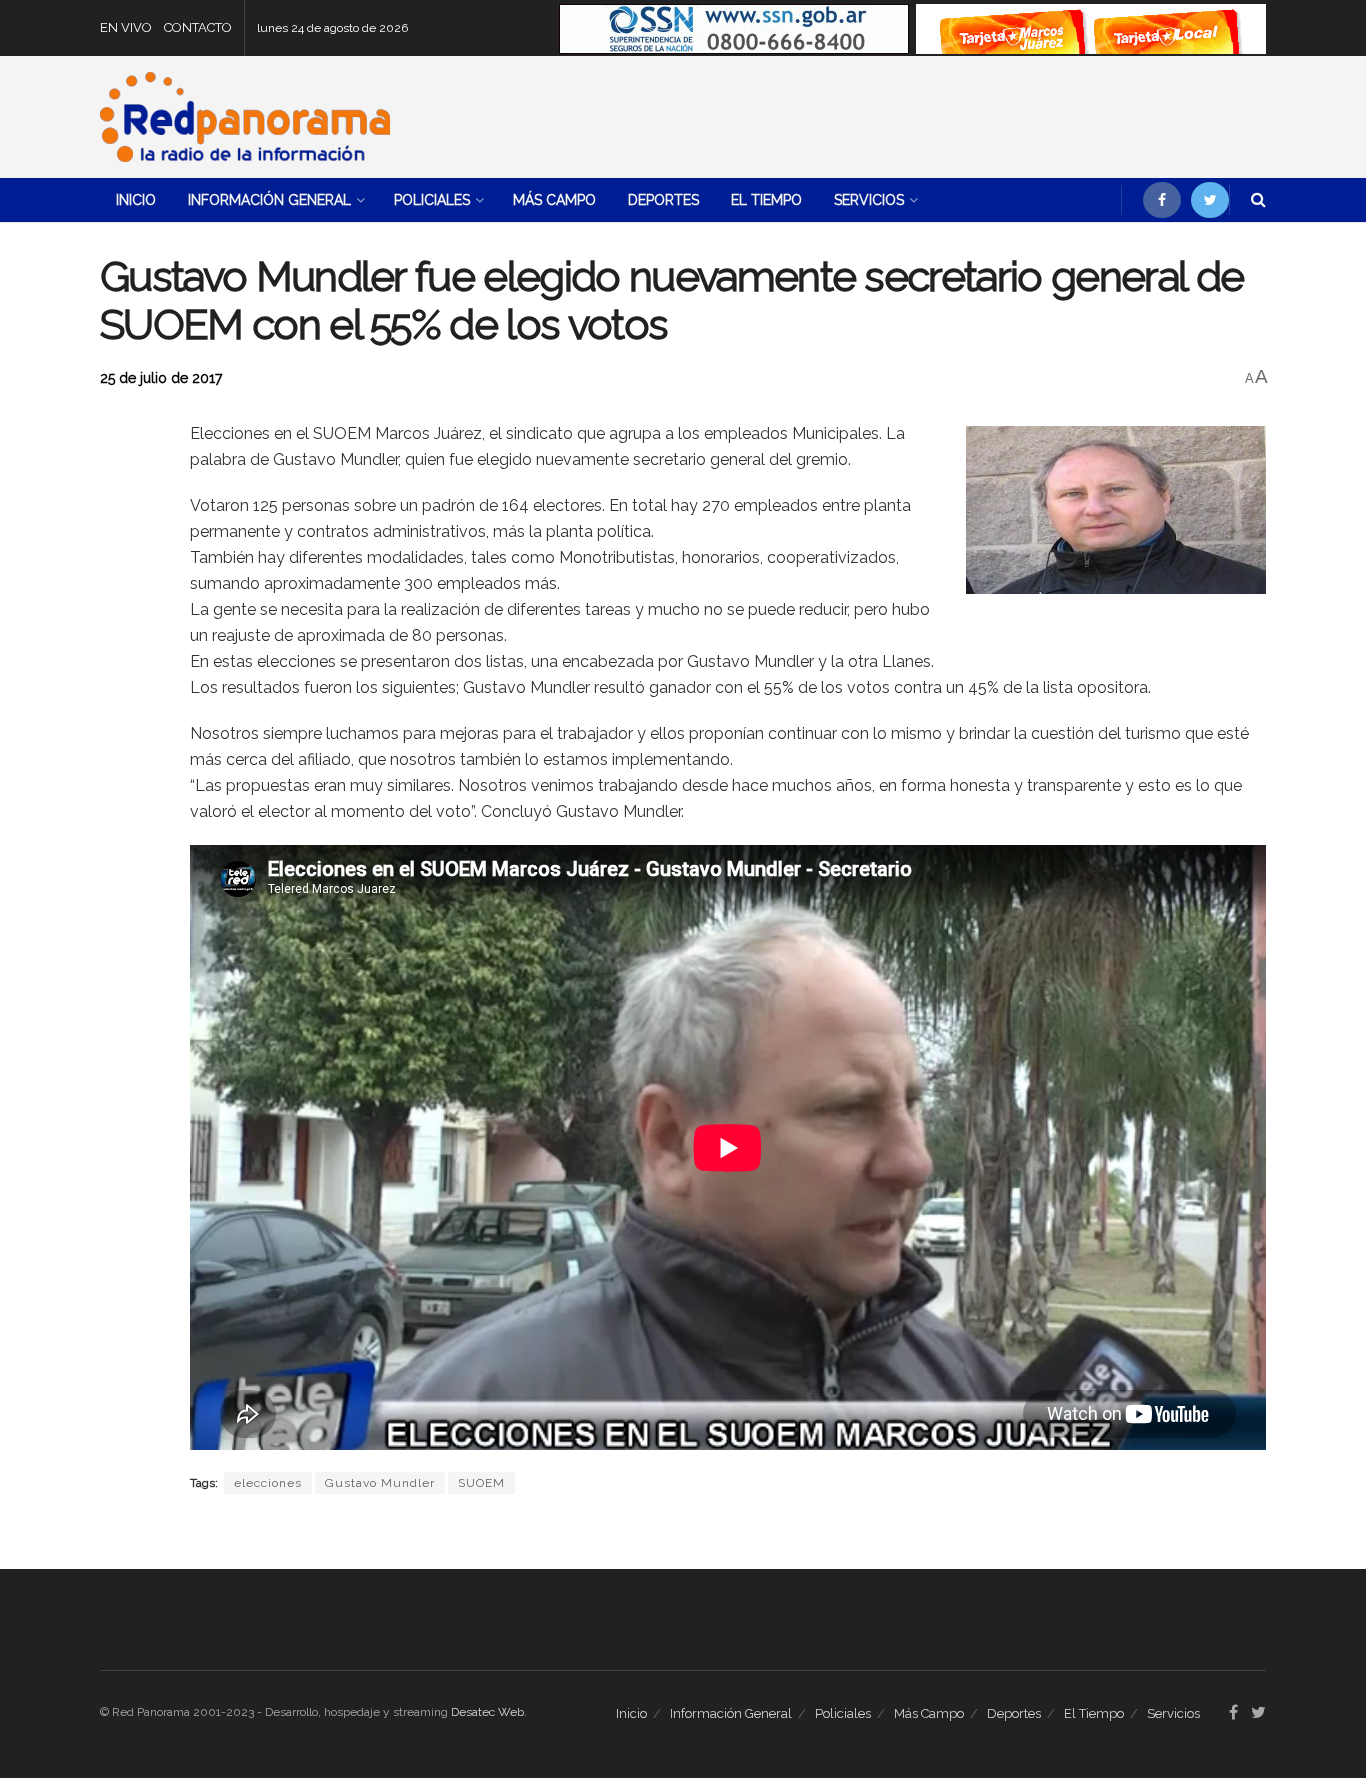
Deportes (663, 200)
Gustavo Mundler (380, 1483)
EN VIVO (126, 27)
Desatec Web (487, 1712)
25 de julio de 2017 (161, 378)
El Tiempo (766, 200)
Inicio (136, 200)
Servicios (869, 200)
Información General (269, 200)
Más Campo (554, 200)
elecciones (268, 1483)
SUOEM (481, 1483)
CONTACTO (198, 27)
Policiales (432, 200)
